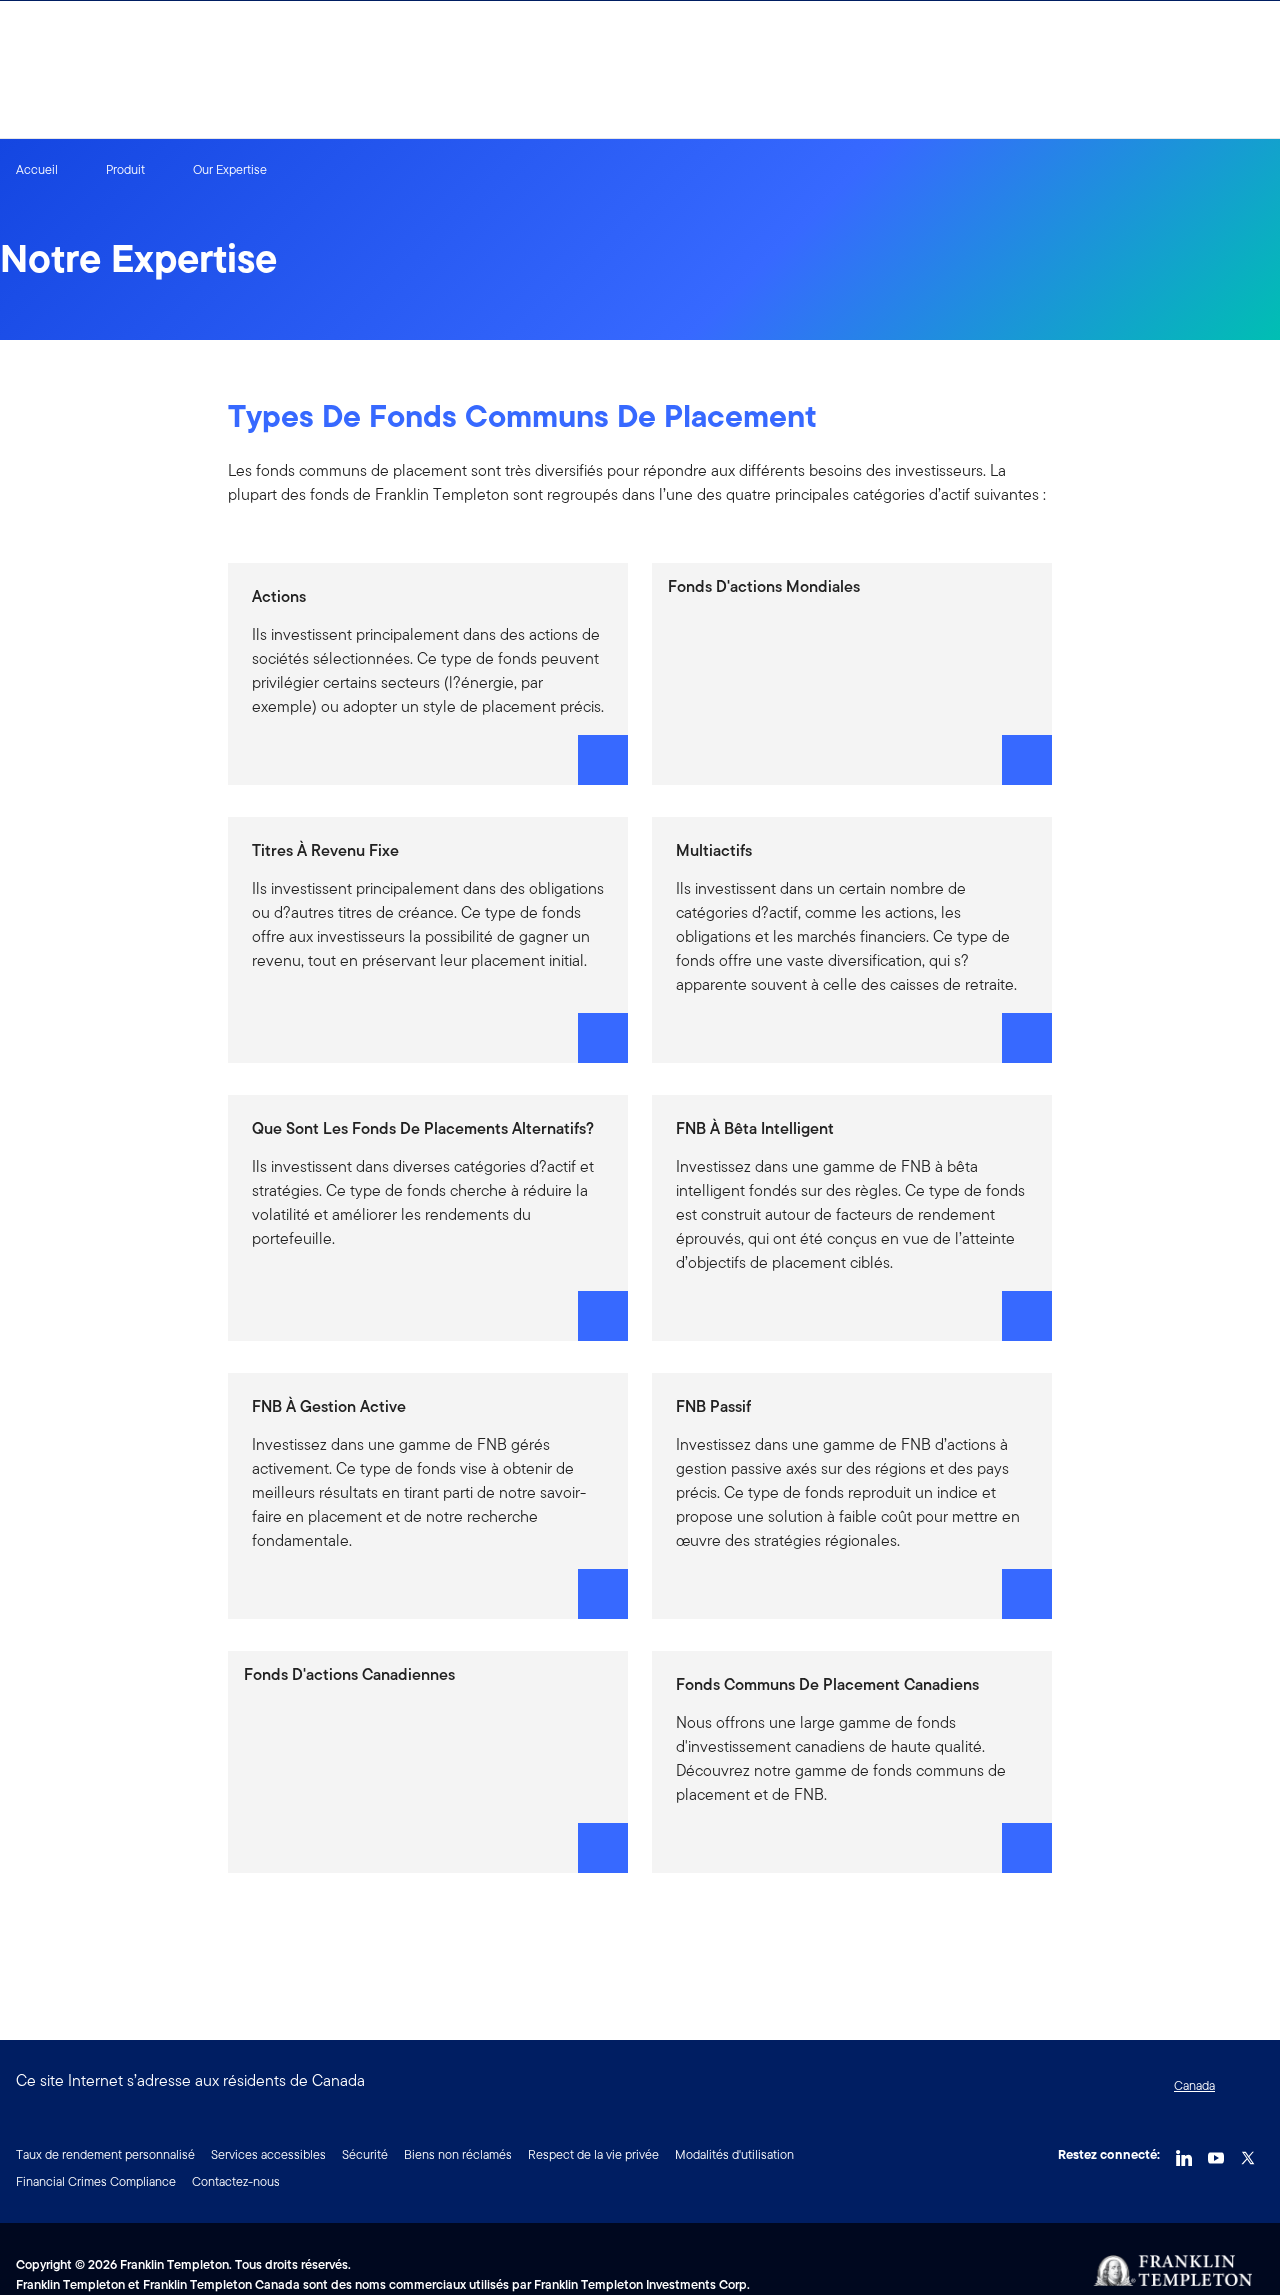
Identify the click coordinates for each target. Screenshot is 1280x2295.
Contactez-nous (236, 2181)
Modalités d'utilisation (734, 2154)
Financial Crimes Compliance (96, 2181)
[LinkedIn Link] (1184, 2153)
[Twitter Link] (1248, 2153)
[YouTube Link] (1216, 2153)
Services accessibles (268, 2154)
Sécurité (365, 2154)
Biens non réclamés (458, 2154)
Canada (1194, 2085)
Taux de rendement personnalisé (105, 2154)
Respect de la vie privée (593, 2154)
